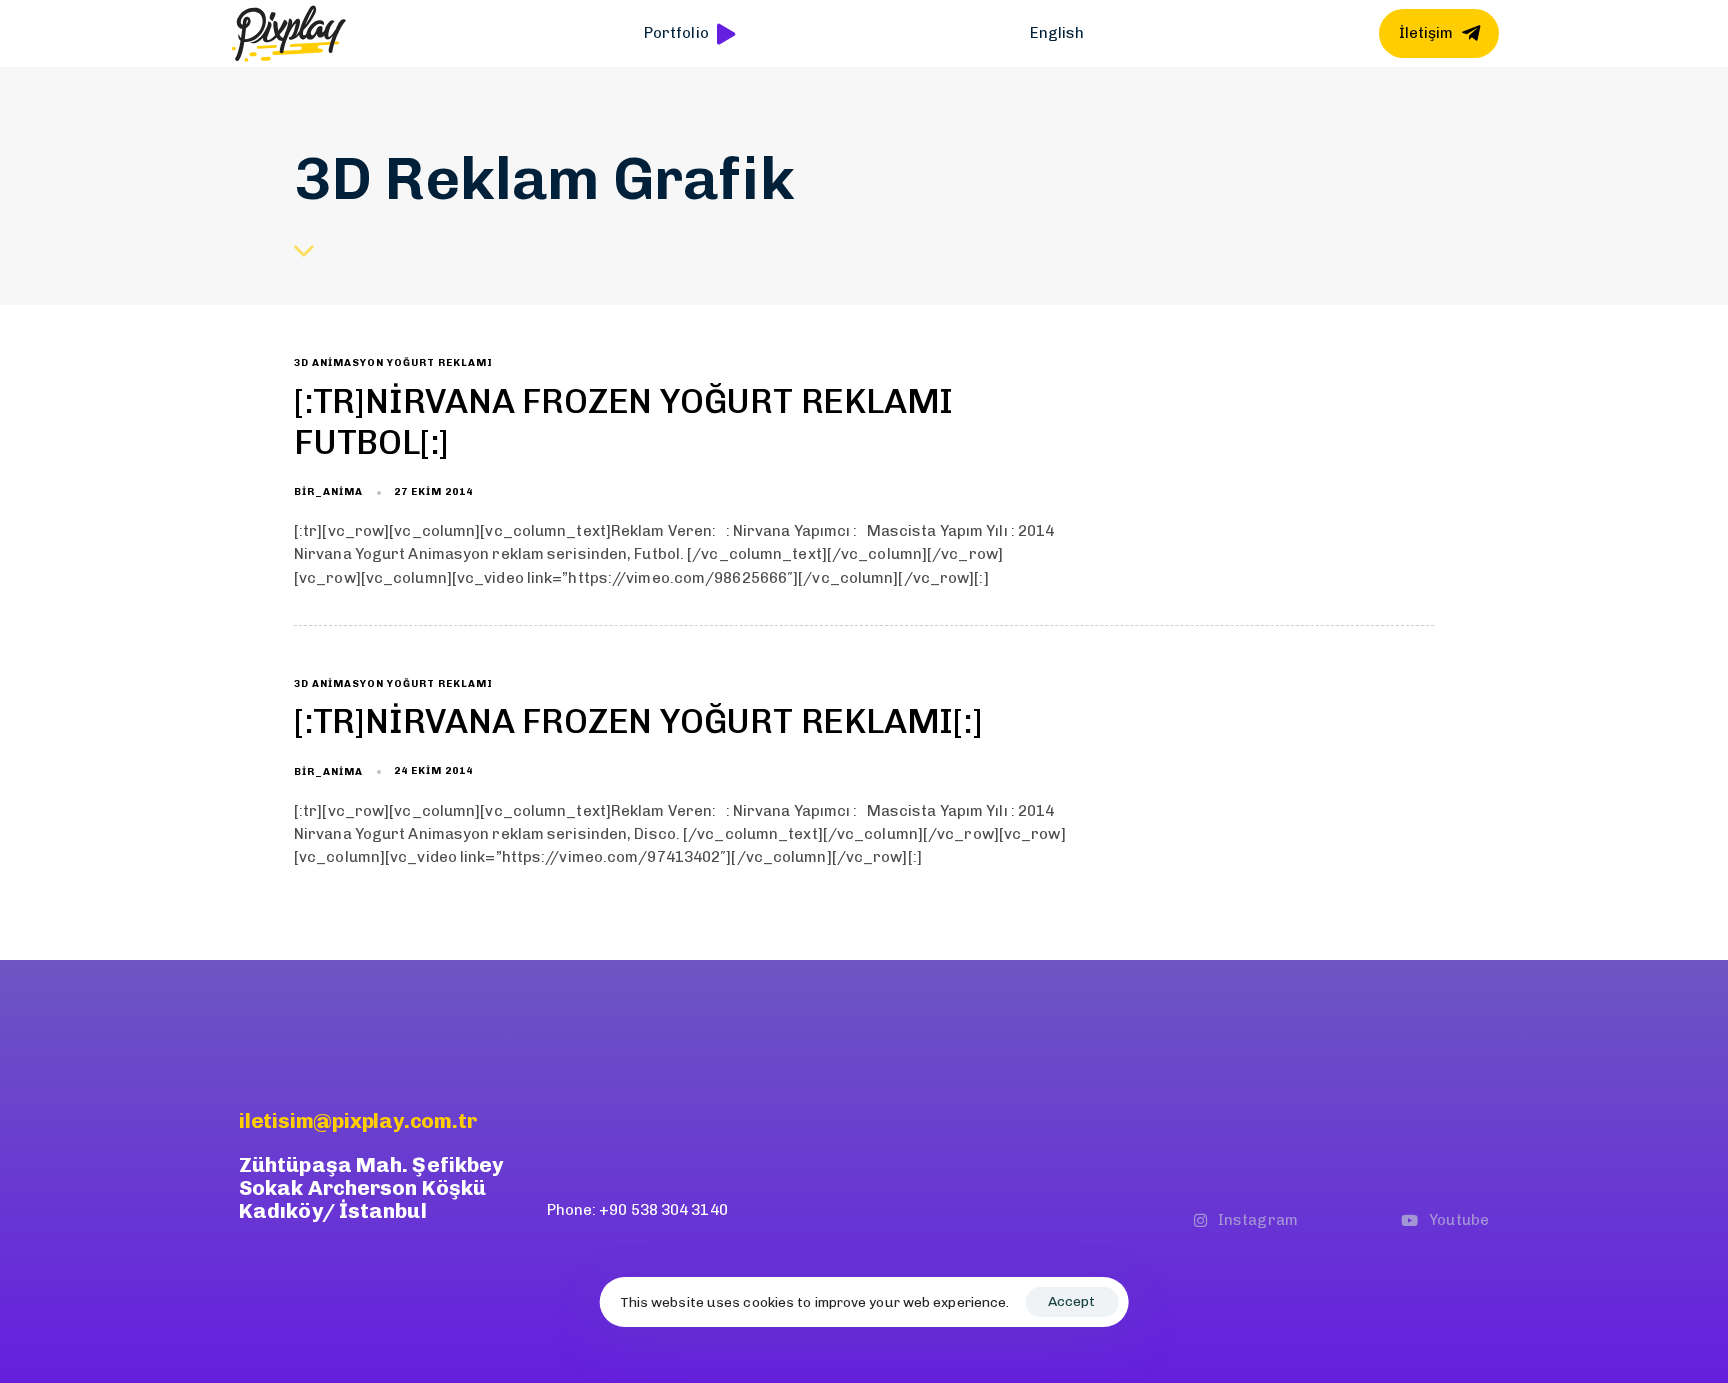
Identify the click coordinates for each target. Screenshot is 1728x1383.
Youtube (1459, 1220)
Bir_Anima (328, 492)
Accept (1071, 1301)
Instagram (1258, 1220)
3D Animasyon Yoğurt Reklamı (393, 363)
